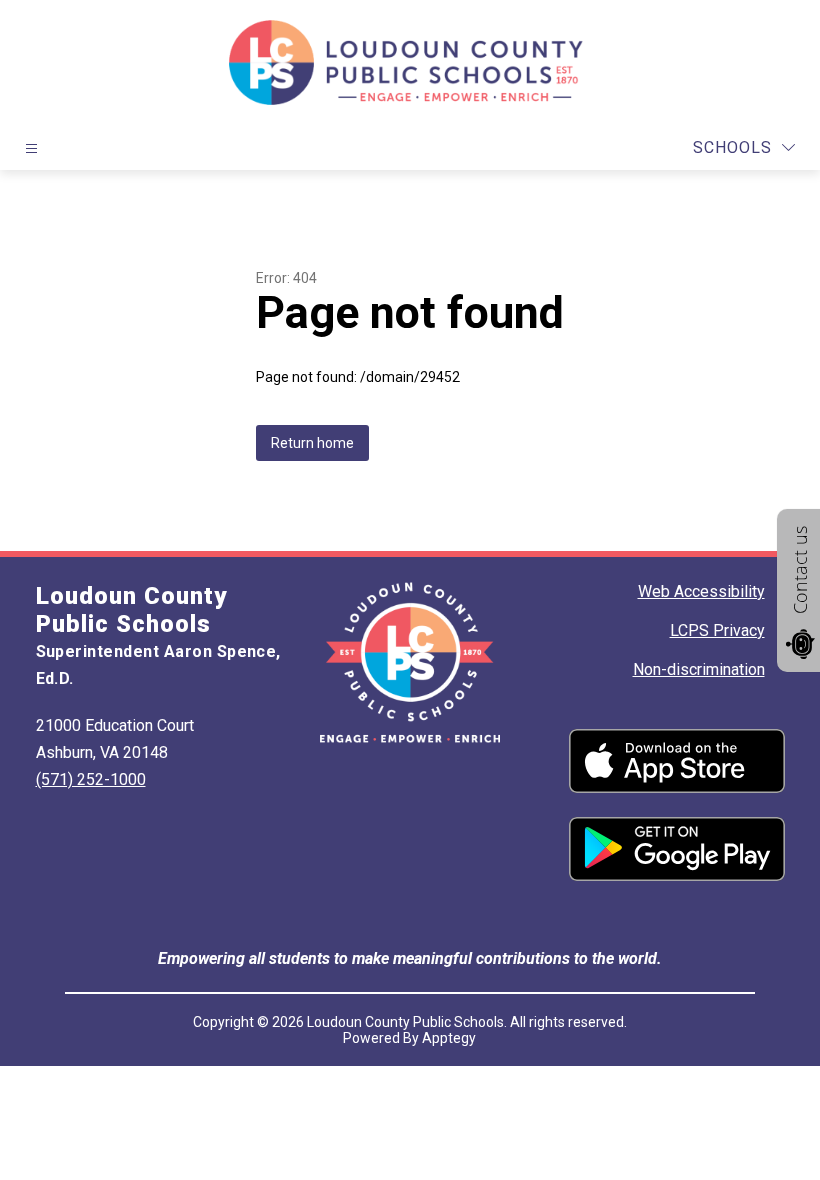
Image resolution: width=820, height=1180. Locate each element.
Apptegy (449, 1038)
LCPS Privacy (717, 630)
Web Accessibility (701, 591)
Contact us (800, 570)
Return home (312, 443)
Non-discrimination (699, 669)
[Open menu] (31, 148)
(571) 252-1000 (91, 779)
